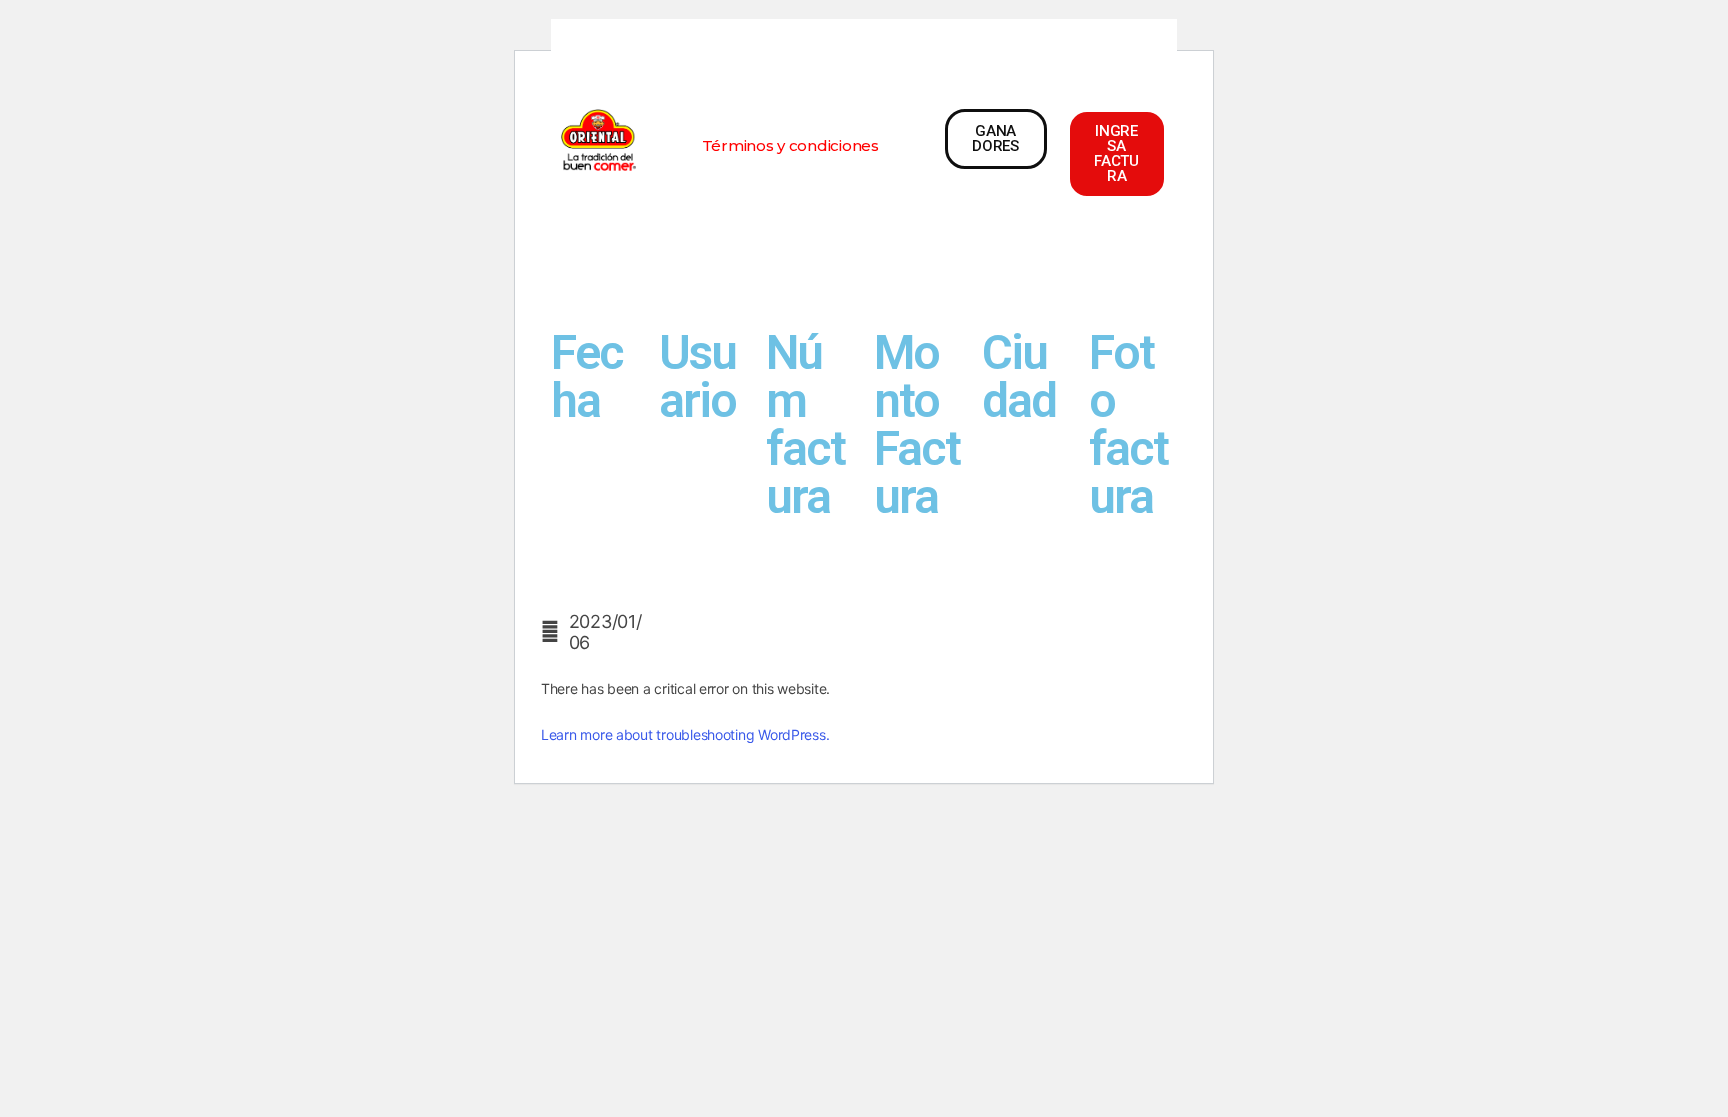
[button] (790, 145)
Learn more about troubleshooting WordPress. (685, 734)
